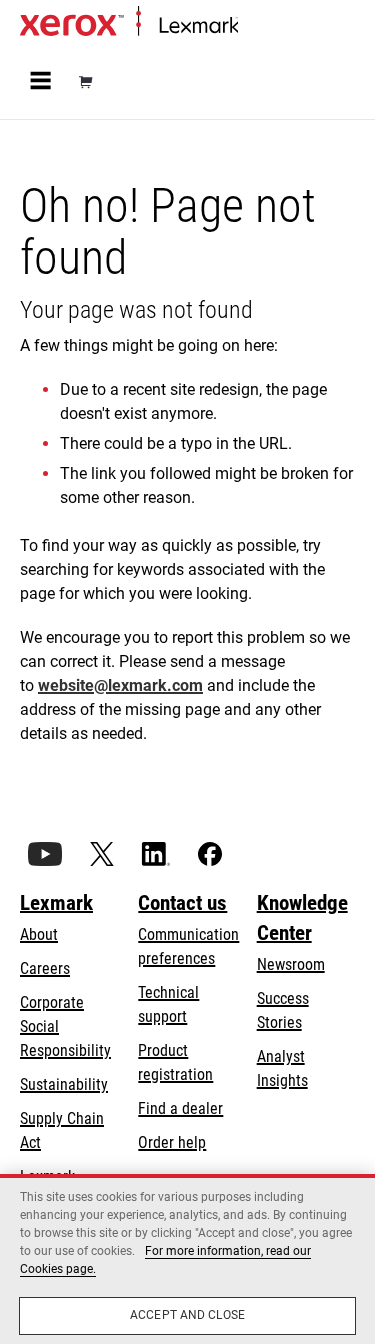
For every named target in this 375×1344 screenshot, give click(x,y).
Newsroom (291, 964)
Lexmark (56, 903)
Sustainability (64, 1084)
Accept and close (187, 1315)
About (39, 934)
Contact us (182, 903)
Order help (172, 1142)
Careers (45, 968)
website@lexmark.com (120, 685)
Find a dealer (180, 1108)
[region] (187, 1259)
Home (254, 26)
